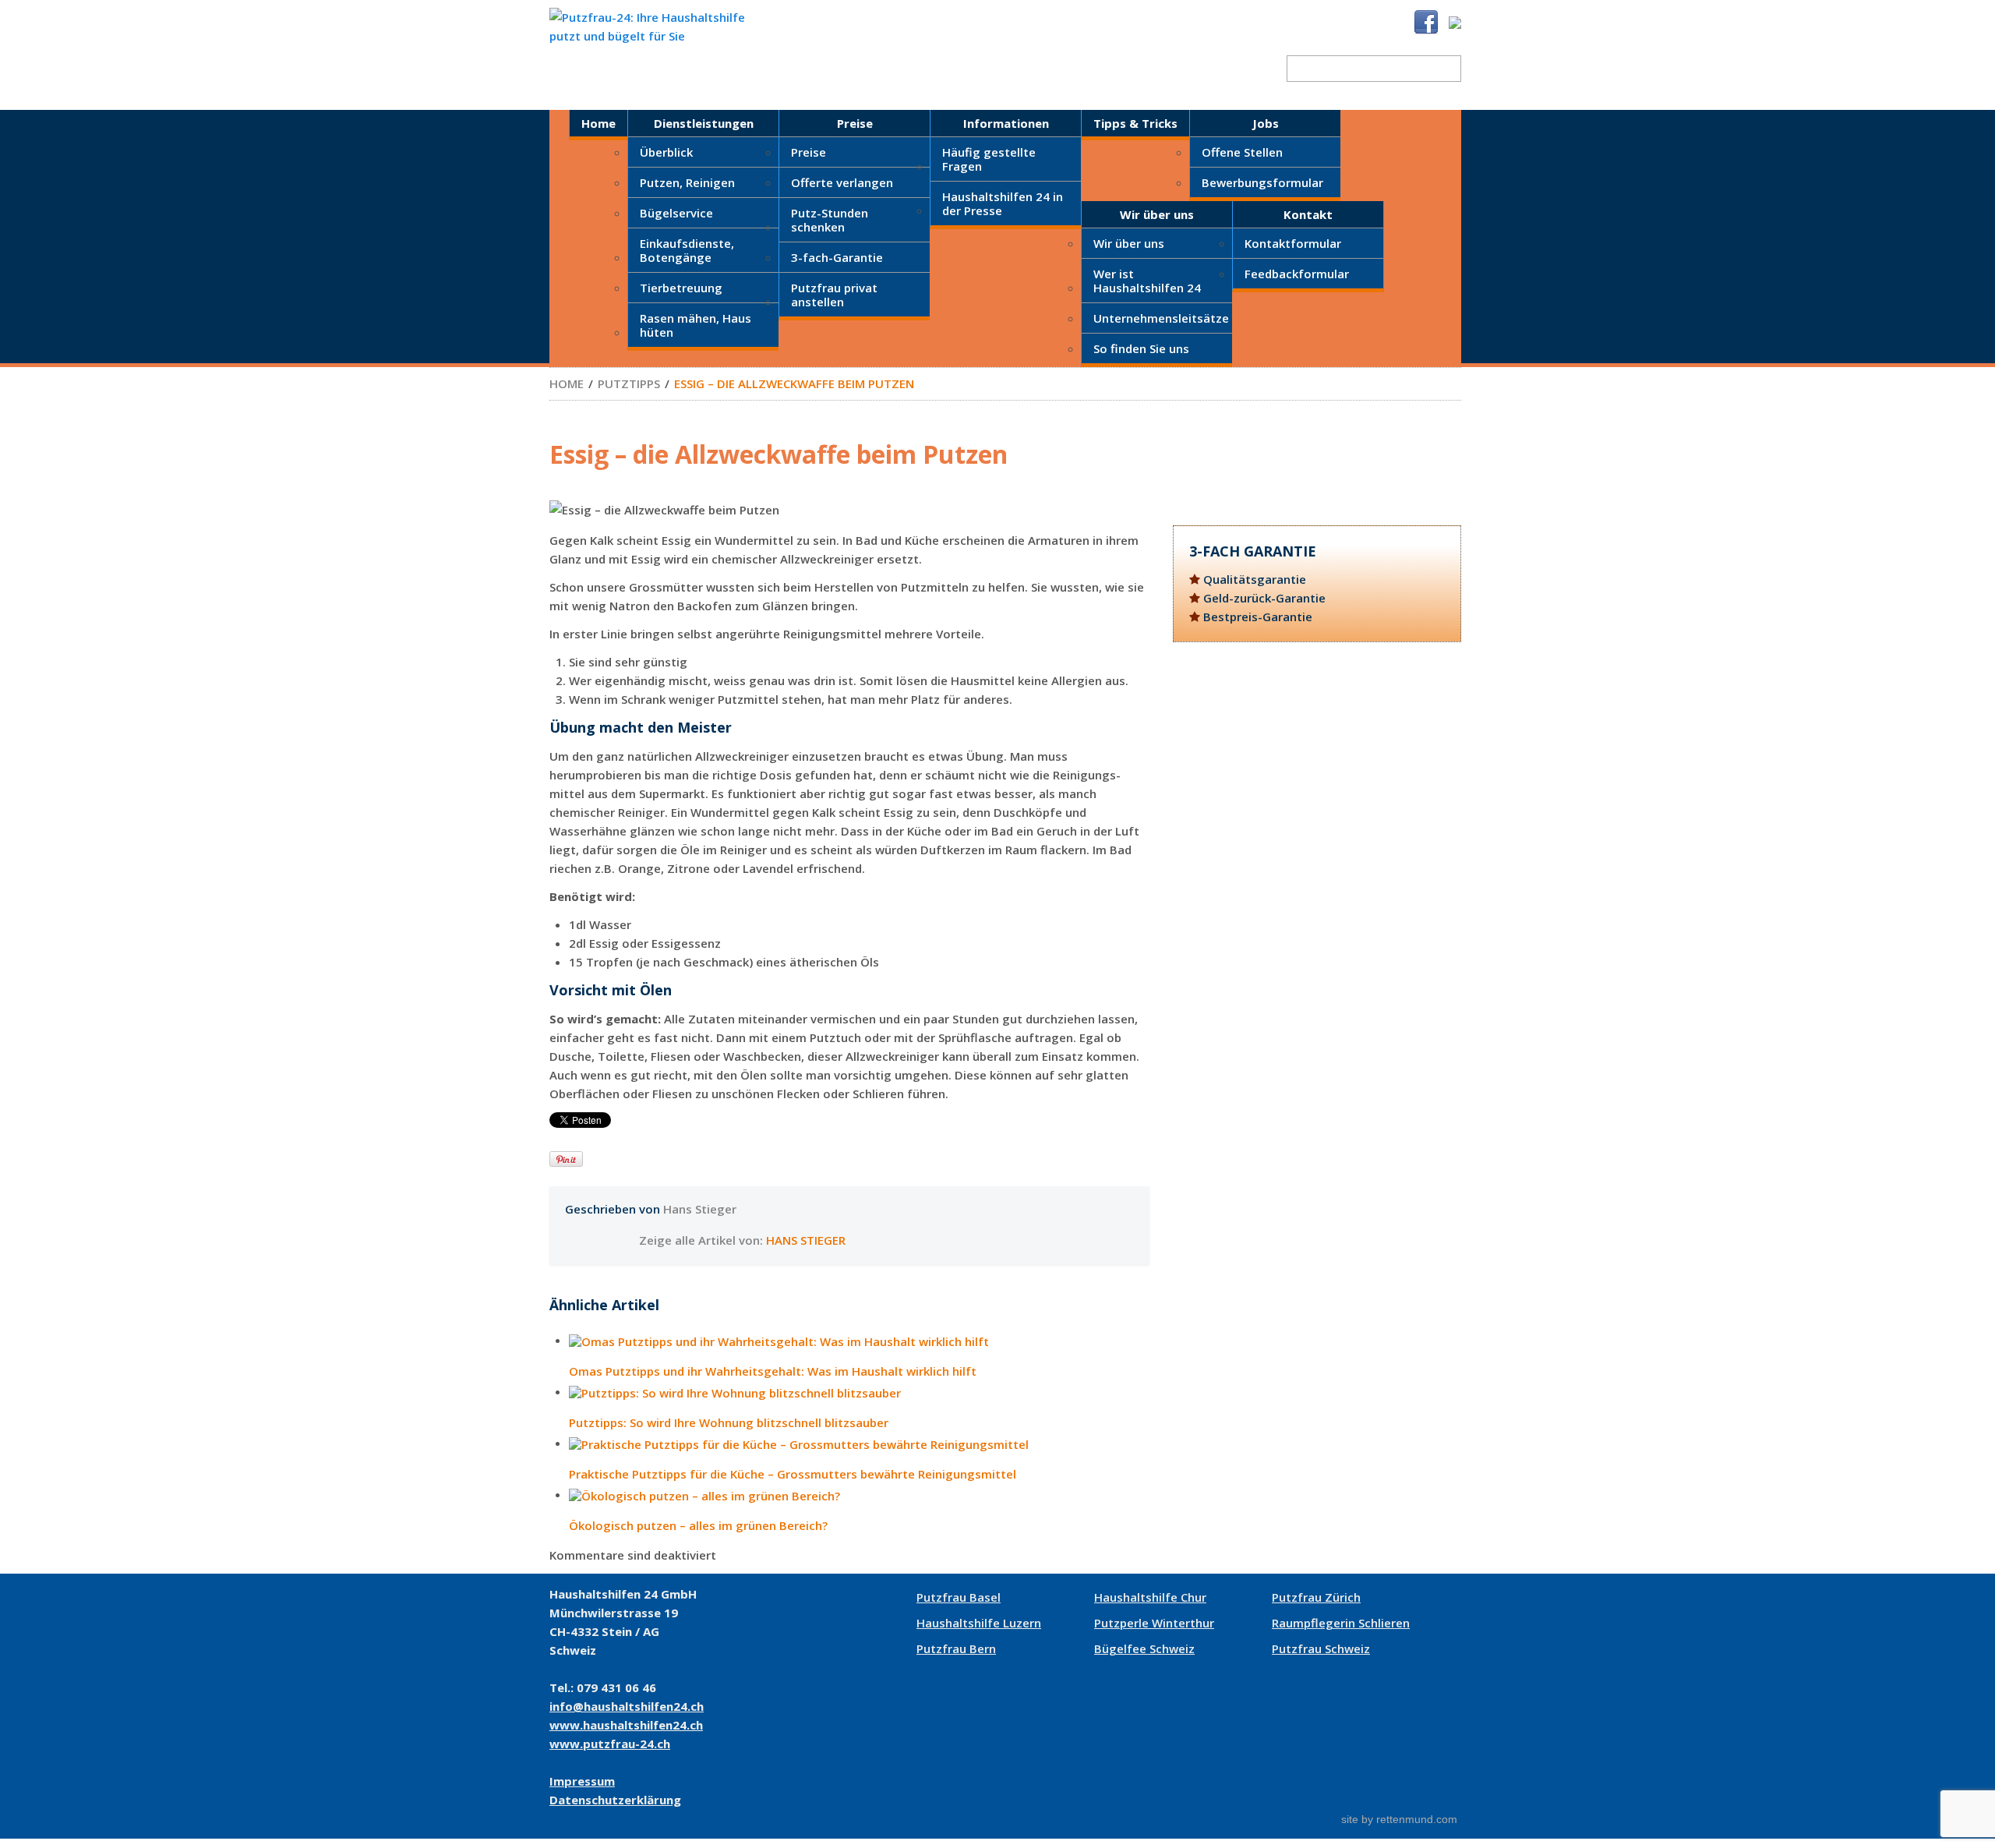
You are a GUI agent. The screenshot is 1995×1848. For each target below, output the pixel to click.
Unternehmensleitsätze (1161, 318)
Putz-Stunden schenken (830, 220)
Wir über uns (1157, 214)
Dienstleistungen (704, 123)
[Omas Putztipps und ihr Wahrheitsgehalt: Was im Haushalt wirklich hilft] (859, 1343)
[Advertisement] (1317, 790)
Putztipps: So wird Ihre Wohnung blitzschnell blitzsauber (729, 1423)
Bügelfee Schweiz (1144, 1648)
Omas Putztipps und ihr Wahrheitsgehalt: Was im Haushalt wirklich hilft (773, 1371)
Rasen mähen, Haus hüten (696, 325)
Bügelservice (676, 213)
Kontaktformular (1293, 243)
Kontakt (1308, 214)
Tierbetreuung (681, 288)
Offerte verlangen (842, 182)
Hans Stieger (700, 1209)
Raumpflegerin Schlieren (1341, 1623)
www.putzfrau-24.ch (610, 1744)
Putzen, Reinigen (687, 182)
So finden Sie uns (1141, 348)
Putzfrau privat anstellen (834, 295)
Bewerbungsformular (1262, 182)
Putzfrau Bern (956, 1648)
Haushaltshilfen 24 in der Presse (1003, 203)
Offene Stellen (1242, 152)
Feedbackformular (1297, 274)
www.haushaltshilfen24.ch (626, 1725)
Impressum (582, 1781)
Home (598, 123)
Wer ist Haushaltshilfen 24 (1147, 281)
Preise (855, 123)
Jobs (1266, 123)
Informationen (1006, 123)
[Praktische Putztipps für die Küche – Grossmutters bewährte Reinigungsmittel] (859, 1445)
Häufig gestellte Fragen (989, 159)
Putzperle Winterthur (1154, 1623)
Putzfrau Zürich (1316, 1597)
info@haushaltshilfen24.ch (627, 1706)
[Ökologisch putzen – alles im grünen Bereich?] (859, 1497)
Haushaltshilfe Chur (1150, 1597)
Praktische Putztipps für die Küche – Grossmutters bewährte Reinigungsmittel (793, 1474)
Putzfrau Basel (959, 1597)
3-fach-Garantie (837, 257)
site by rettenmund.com (1399, 1819)
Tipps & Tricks (1135, 123)
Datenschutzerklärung (615, 1800)
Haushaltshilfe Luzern (979, 1623)
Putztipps (629, 383)
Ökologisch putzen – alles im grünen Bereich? (698, 1526)
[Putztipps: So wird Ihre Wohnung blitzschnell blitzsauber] (859, 1394)
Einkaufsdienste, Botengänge (687, 250)
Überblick (666, 152)
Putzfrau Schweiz (1321, 1648)
